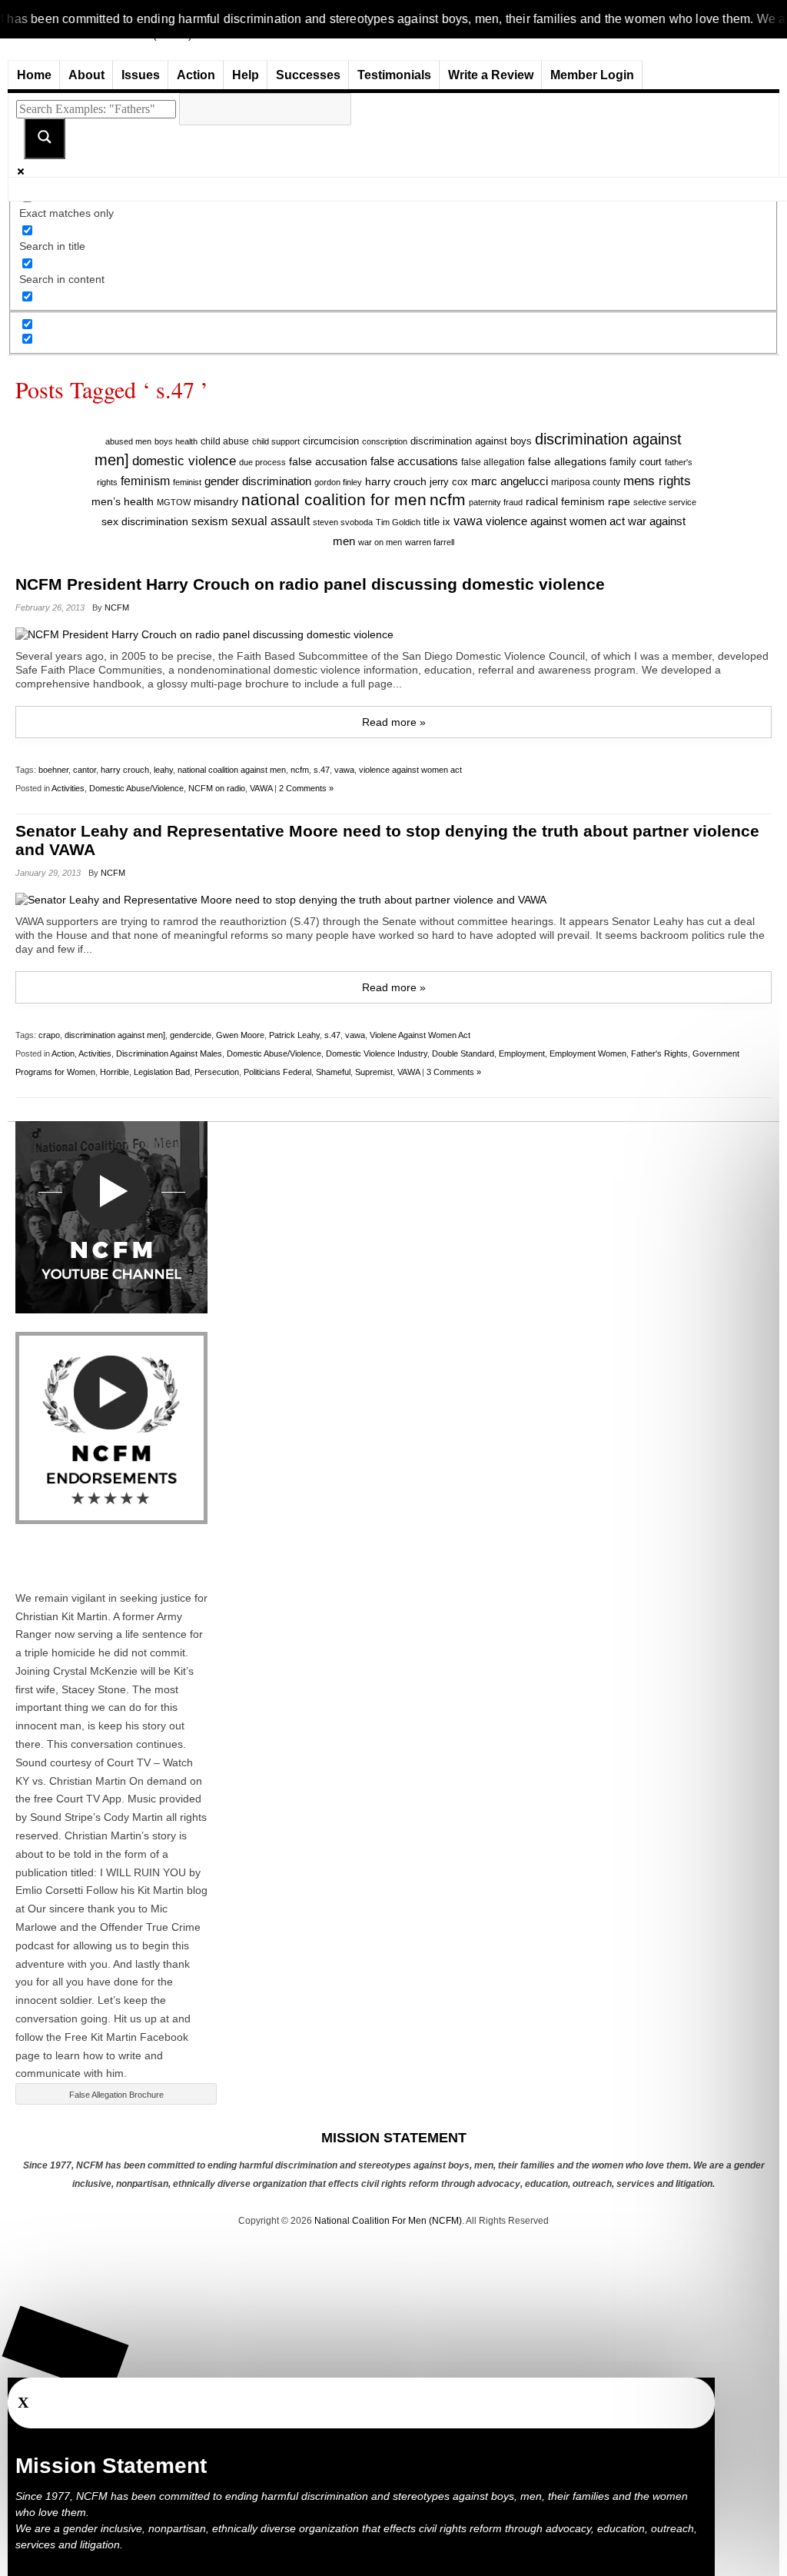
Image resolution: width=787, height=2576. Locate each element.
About (86, 75)
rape (619, 501)
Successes (308, 75)
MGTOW (174, 502)
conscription (385, 441)
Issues (141, 75)
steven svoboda (343, 522)
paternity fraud (496, 502)
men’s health (123, 502)
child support (276, 441)
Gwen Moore (240, 1035)
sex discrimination (145, 522)
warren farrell (430, 542)
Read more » (394, 722)
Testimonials (394, 75)
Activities (68, 788)
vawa (468, 521)
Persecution (217, 1072)
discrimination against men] (115, 1035)
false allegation (493, 462)
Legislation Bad (162, 1072)
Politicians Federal (277, 1072)
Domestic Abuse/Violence (136, 788)
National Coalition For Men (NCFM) (388, 2221)
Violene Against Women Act (420, 1035)
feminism (145, 481)
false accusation (328, 461)
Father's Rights (659, 1053)
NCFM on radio (217, 788)
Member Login (592, 75)
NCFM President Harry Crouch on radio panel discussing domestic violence (310, 584)
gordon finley (338, 482)
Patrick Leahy (294, 1035)
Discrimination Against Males (169, 1053)
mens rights (657, 481)
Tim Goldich (398, 522)
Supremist (374, 1072)
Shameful (333, 1072)
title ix (437, 522)
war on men (380, 542)
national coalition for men (334, 500)
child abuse (225, 441)
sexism (210, 521)
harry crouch (396, 481)
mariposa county (586, 482)
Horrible (115, 1072)
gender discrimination (258, 481)
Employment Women (588, 1053)
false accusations (414, 461)
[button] (66, 2350)
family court (636, 462)
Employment (522, 1053)
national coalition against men (232, 770)
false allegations (567, 461)
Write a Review (491, 75)
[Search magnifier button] (45, 138)
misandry (216, 502)
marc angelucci (510, 481)
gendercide (191, 1035)
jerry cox (449, 482)
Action (196, 75)
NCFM (117, 607)
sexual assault (271, 521)
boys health (176, 441)
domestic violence (184, 461)
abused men (128, 441)
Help (246, 75)
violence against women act (555, 521)
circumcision (331, 441)
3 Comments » (454, 1072)
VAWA (261, 788)
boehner (53, 770)
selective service (665, 502)
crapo (49, 1035)
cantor (85, 770)
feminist (187, 482)
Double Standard (463, 1053)
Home (34, 75)
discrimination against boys (471, 441)
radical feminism (565, 501)
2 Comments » (306, 788)
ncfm (448, 500)
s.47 (322, 770)
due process (262, 462)
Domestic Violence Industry (377, 1053)
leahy (163, 770)
